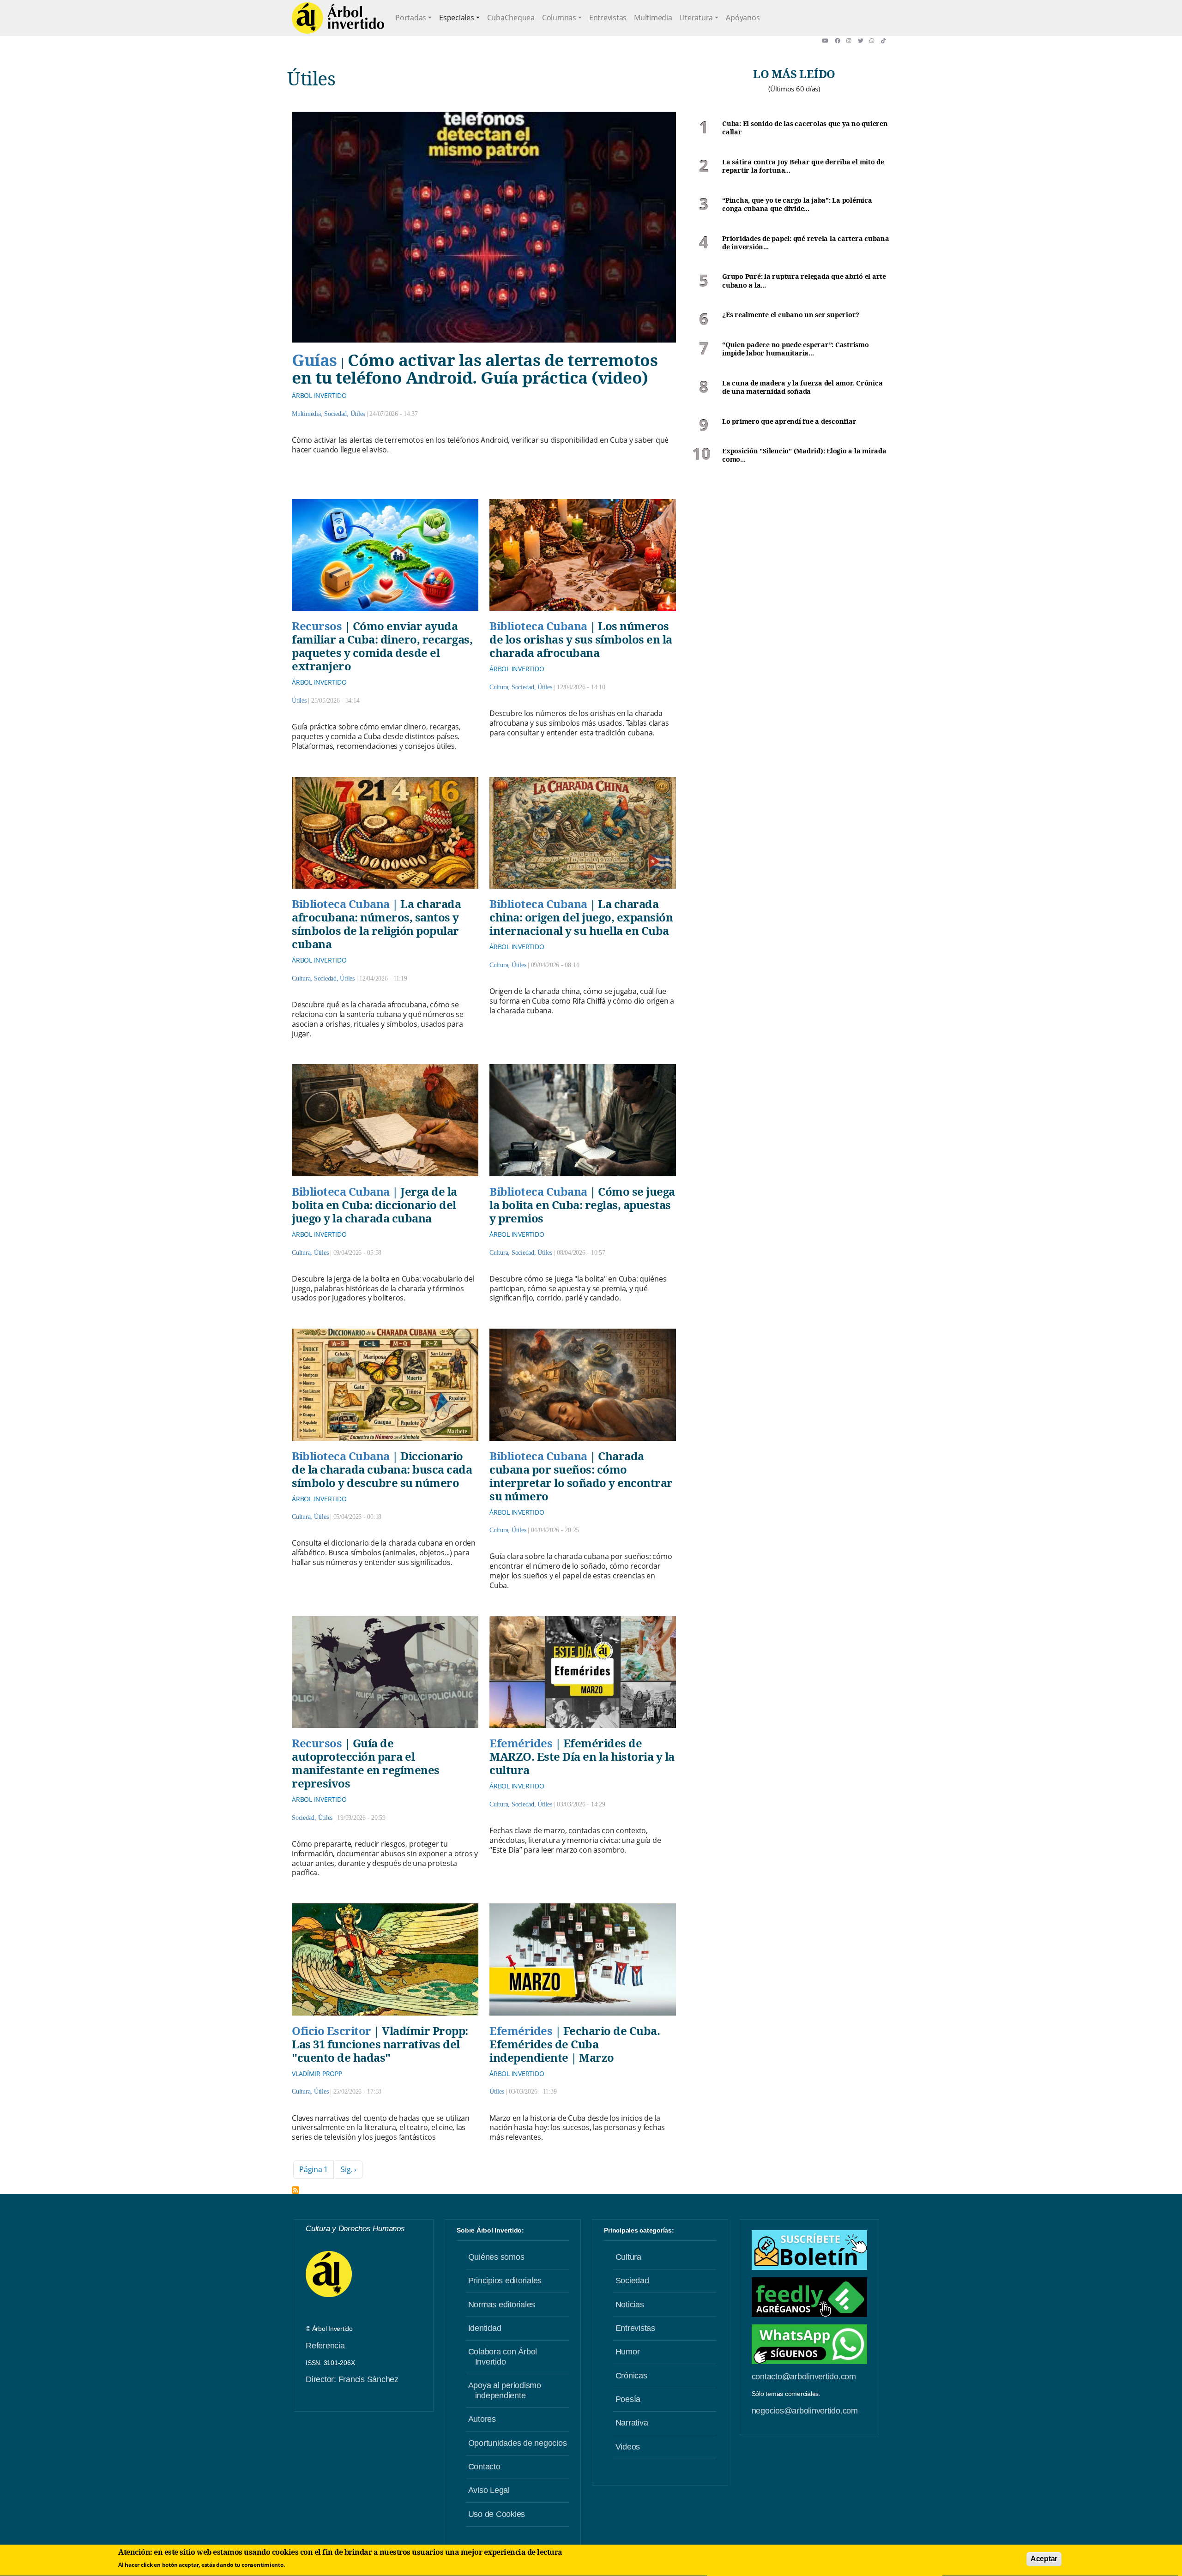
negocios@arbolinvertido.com (805, 2411)
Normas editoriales (502, 2305)
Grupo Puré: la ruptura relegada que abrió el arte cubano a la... (804, 281)
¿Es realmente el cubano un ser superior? (791, 315)
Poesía (628, 2399)
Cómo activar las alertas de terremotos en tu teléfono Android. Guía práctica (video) (475, 368)
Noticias (630, 2305)
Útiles (358, 414)
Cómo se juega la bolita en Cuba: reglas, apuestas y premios (582, 1205)
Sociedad (335, 414)
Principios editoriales (505, 2281)
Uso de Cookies (497, 2514)
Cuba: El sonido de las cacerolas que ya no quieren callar (805, 128)
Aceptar (1044, 2559)
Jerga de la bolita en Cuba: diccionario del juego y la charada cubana (374, 1205)
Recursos (317, 626)
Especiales (457, 18)
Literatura (697, 18)
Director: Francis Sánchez (352, 2379)
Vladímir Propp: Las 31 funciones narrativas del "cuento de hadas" (380, 2044)
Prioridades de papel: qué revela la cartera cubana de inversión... (806, 243)
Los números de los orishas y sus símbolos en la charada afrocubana (581, 639)
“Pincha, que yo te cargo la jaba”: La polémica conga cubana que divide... (797, 205)
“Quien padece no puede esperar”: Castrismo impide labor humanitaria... (796, 349)
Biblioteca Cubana (538, 626)
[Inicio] (338, 18)
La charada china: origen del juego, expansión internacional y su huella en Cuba (581, 917)
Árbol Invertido (319, 395)
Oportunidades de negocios (518, 2443)
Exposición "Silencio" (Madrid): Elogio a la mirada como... (804, 455)
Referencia (325, 2346)
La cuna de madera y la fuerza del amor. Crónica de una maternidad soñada (802, 388)
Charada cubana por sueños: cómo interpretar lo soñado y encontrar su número (581, 1476)
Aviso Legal (489, 2490)
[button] (828, 41)
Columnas (559, 18)
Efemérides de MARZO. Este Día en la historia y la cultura (582, 1756)
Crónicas (631, 2376)
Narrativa (632, 2423)
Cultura (499, 687)
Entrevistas (608, 18)
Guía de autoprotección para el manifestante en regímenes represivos (366, 1763)
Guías (314, 360)
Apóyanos (743, 18)
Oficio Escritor (332, 2031)
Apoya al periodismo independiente (505, 2390)
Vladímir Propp (317, 2073)
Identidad (485, 2328)
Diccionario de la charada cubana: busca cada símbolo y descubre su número (382, 1469)
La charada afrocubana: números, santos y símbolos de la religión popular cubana (376, 924)
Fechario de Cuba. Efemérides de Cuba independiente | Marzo (575, 2044)
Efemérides (521, 1743)
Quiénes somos (496, 2257)
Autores (482, 2419)
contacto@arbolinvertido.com (804, 2377)
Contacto (484, 2467)
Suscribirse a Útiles (295, 2190)
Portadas (411, 18)
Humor (628, 2352)
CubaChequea (511, 18)
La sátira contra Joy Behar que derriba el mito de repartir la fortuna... (803, 166)
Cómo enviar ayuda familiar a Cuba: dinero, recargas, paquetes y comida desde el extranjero (382, 646)
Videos (628, 2447)
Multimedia (653, 18)
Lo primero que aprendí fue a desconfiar (789, 421)
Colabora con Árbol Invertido (503, 2357)
